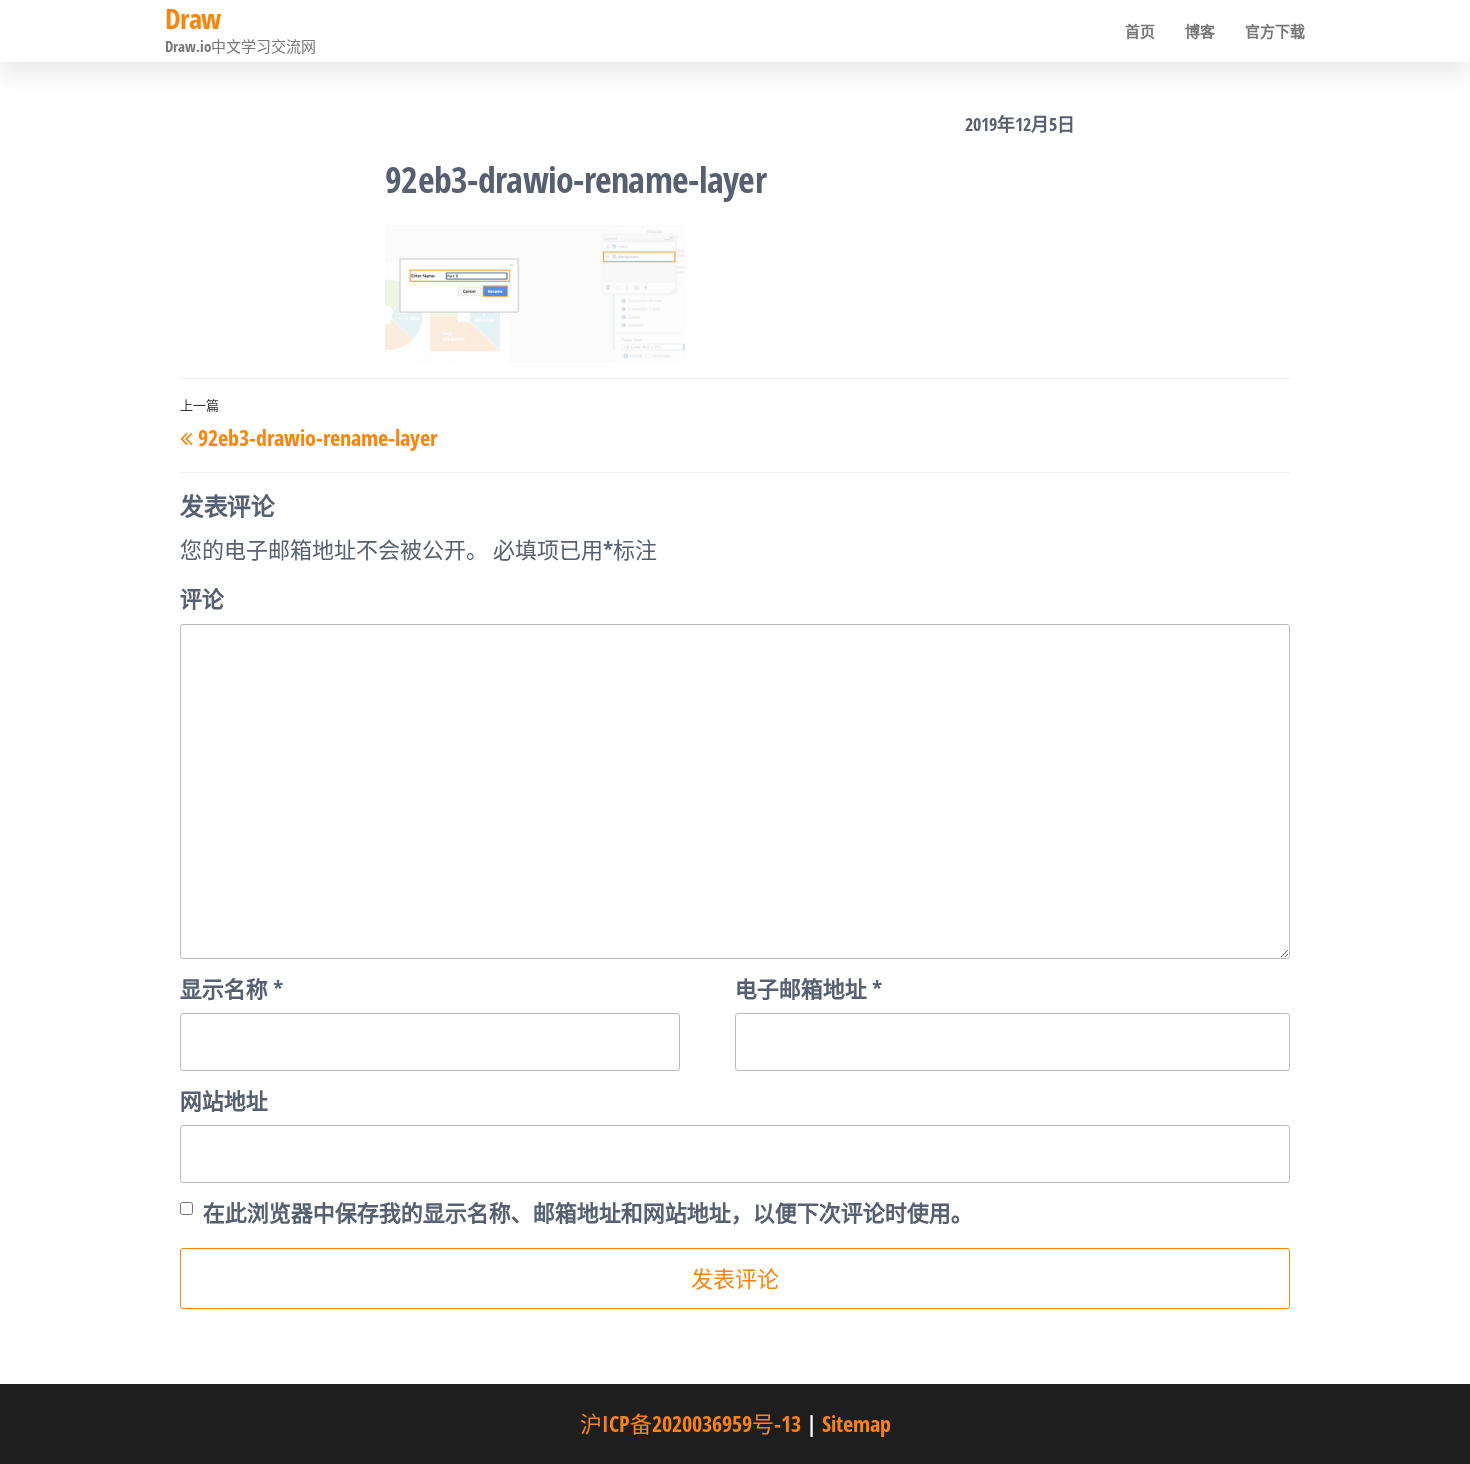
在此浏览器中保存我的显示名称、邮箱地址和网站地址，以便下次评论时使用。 (588, 1212)
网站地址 (224, 1100)
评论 (202, 598)
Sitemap (856, 1423)
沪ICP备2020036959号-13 (690, 1423)
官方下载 (1275, 31)
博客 (1200, 31)
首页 (1140, 31)
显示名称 (231, 988)
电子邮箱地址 (808, 988)
